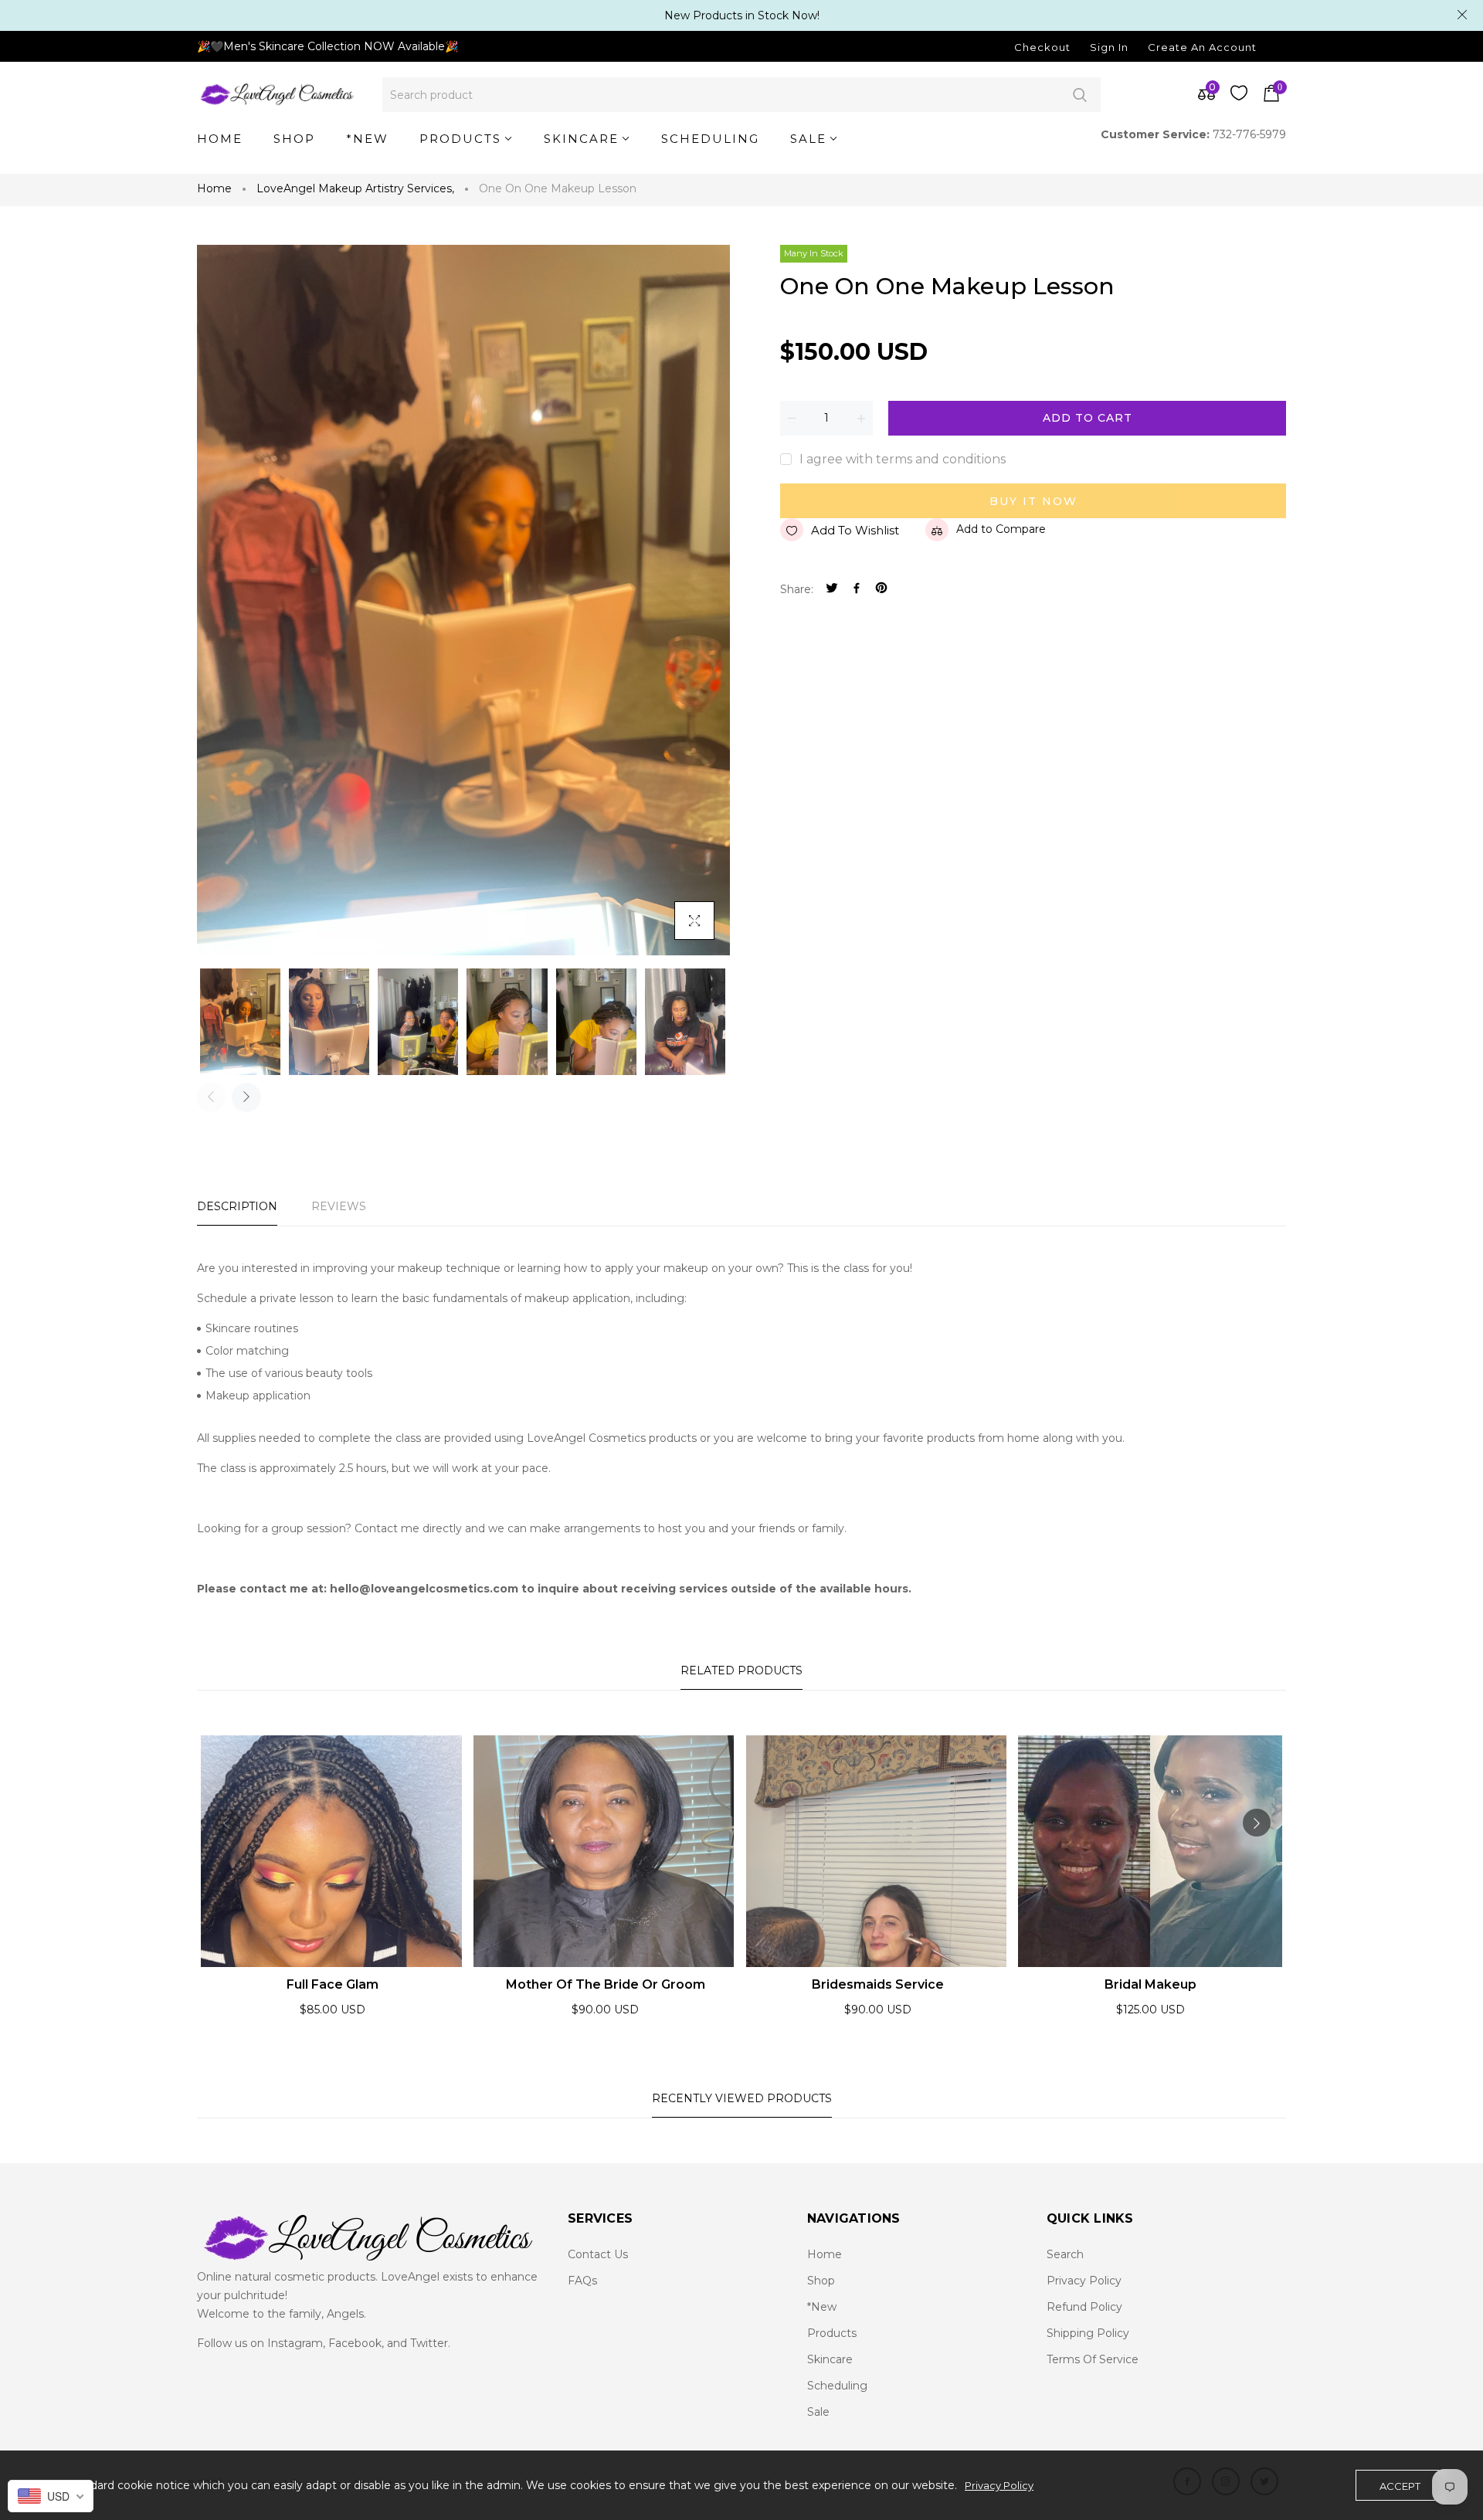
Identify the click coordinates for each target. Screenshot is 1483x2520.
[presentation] (211, 1097)
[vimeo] (881, 590)
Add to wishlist (855, 530)
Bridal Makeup (1150, 1984)
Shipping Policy (1088, 2333)
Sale (818, 2412)
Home (214, 188)
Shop (821, 2281)
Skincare (830, 2359)
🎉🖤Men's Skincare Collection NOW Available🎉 (327, 46)
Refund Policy (1084, 2307)
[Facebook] (857, 590)
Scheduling (837, 2386)
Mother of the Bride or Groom (606, 1984)
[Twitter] (832, 590)
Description (237, 1206)
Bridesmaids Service (878, 1984)
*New (822, 2307)
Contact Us (598, 2254)
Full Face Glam (333, 1984)
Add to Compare (1001, 529)
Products (832, 2333)
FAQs (582, 2281)
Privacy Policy (1084, 2281)
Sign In (1109, 47)
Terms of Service (1093, 2359)
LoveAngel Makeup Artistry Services (355, 188)
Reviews (339, 1206)
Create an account (1202, 47)
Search (1079, 95)
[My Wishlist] (1239, 97)
